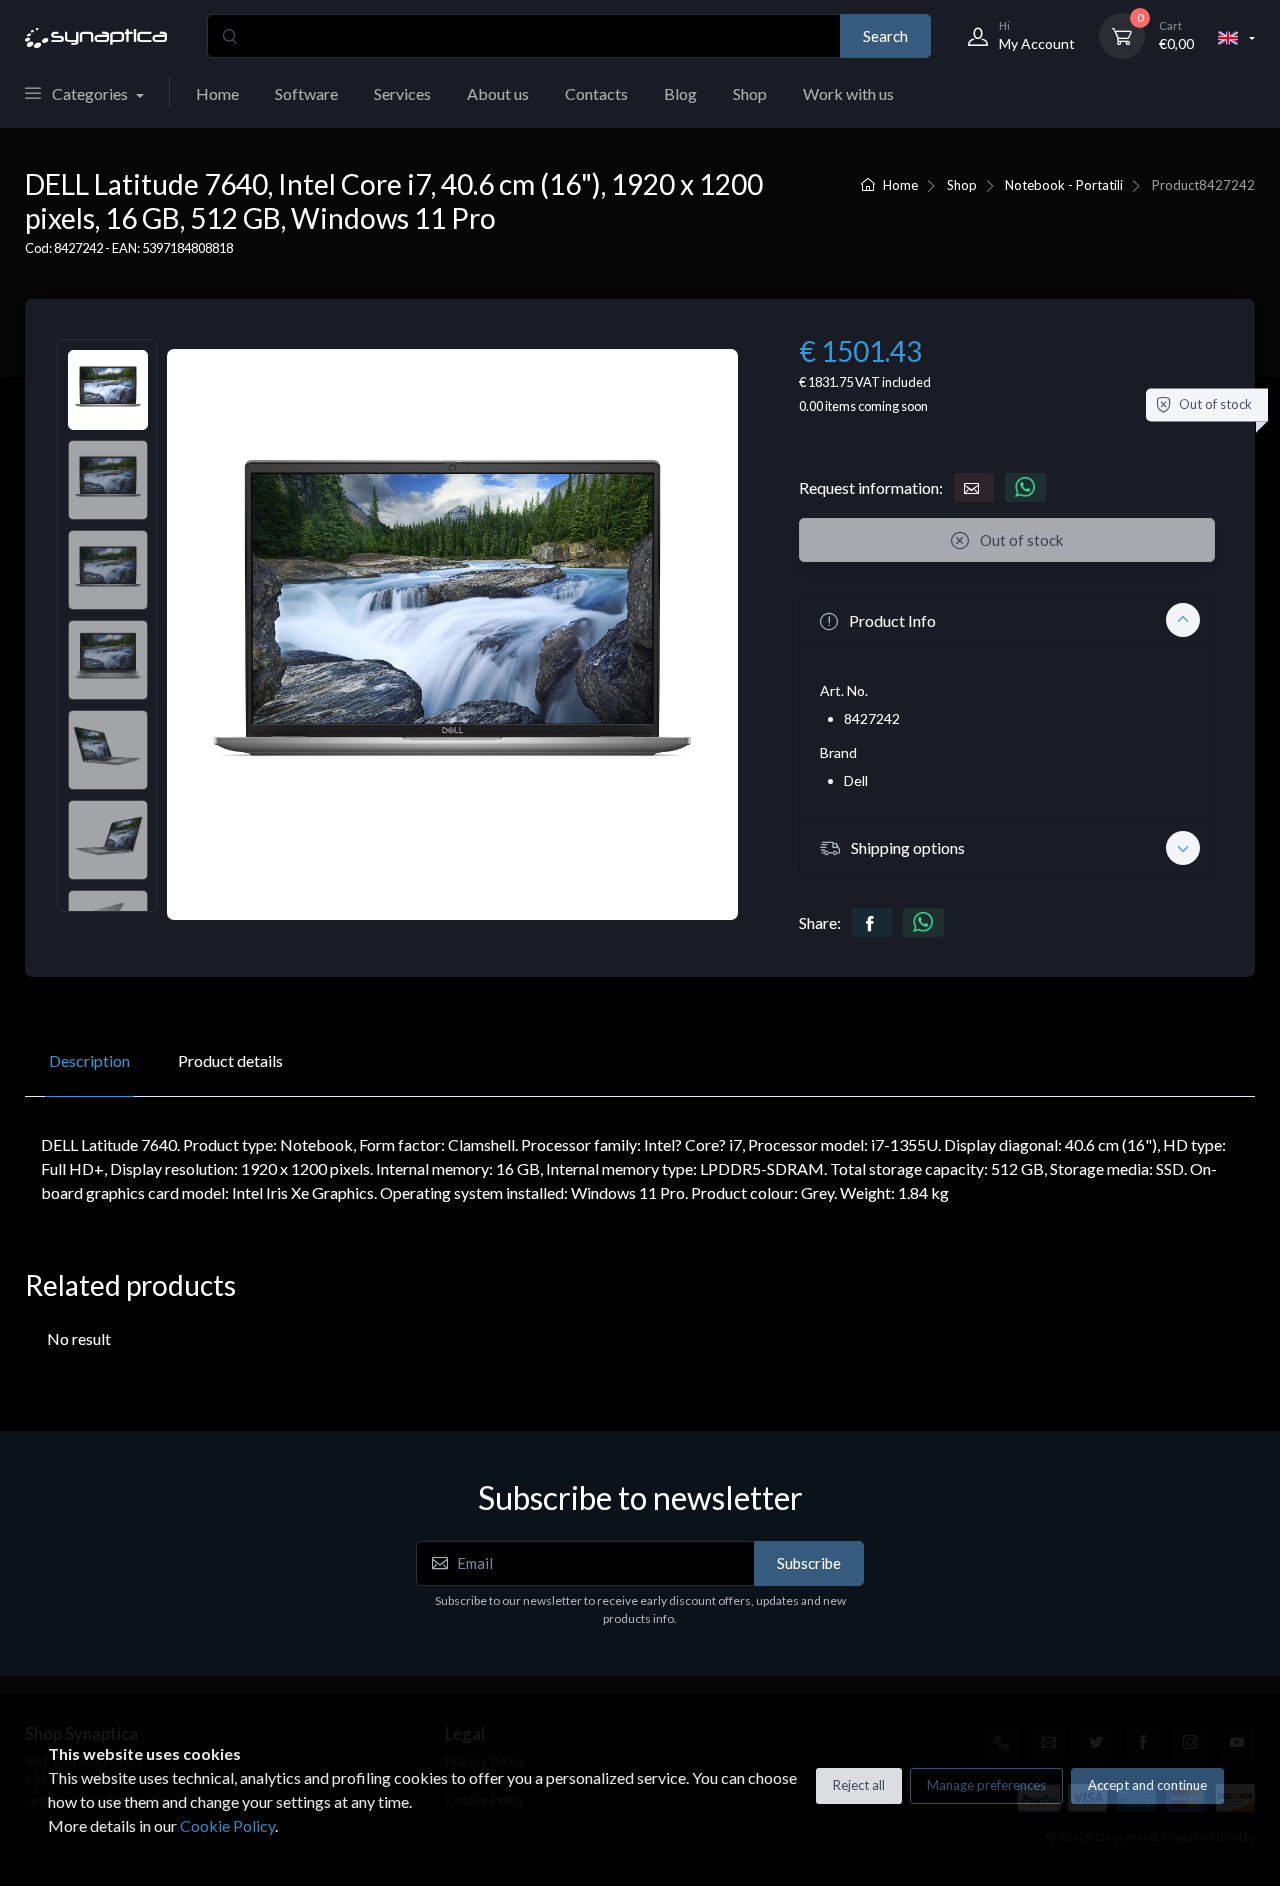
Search (885, 36)
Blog (680, 93)
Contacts (596, 93)
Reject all (859, 1785)
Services (402, 93)
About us (498, 93)
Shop (750, 93)
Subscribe (809, 1563)
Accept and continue (1147, 1785)
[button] (1007, 620)
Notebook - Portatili (1064, 185)
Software (306, 93)
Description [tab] (89, 1060)
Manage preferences (986, 1785)
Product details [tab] (230, 1060)
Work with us (848, 93)
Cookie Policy (227, 1825)
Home (217, 93)
